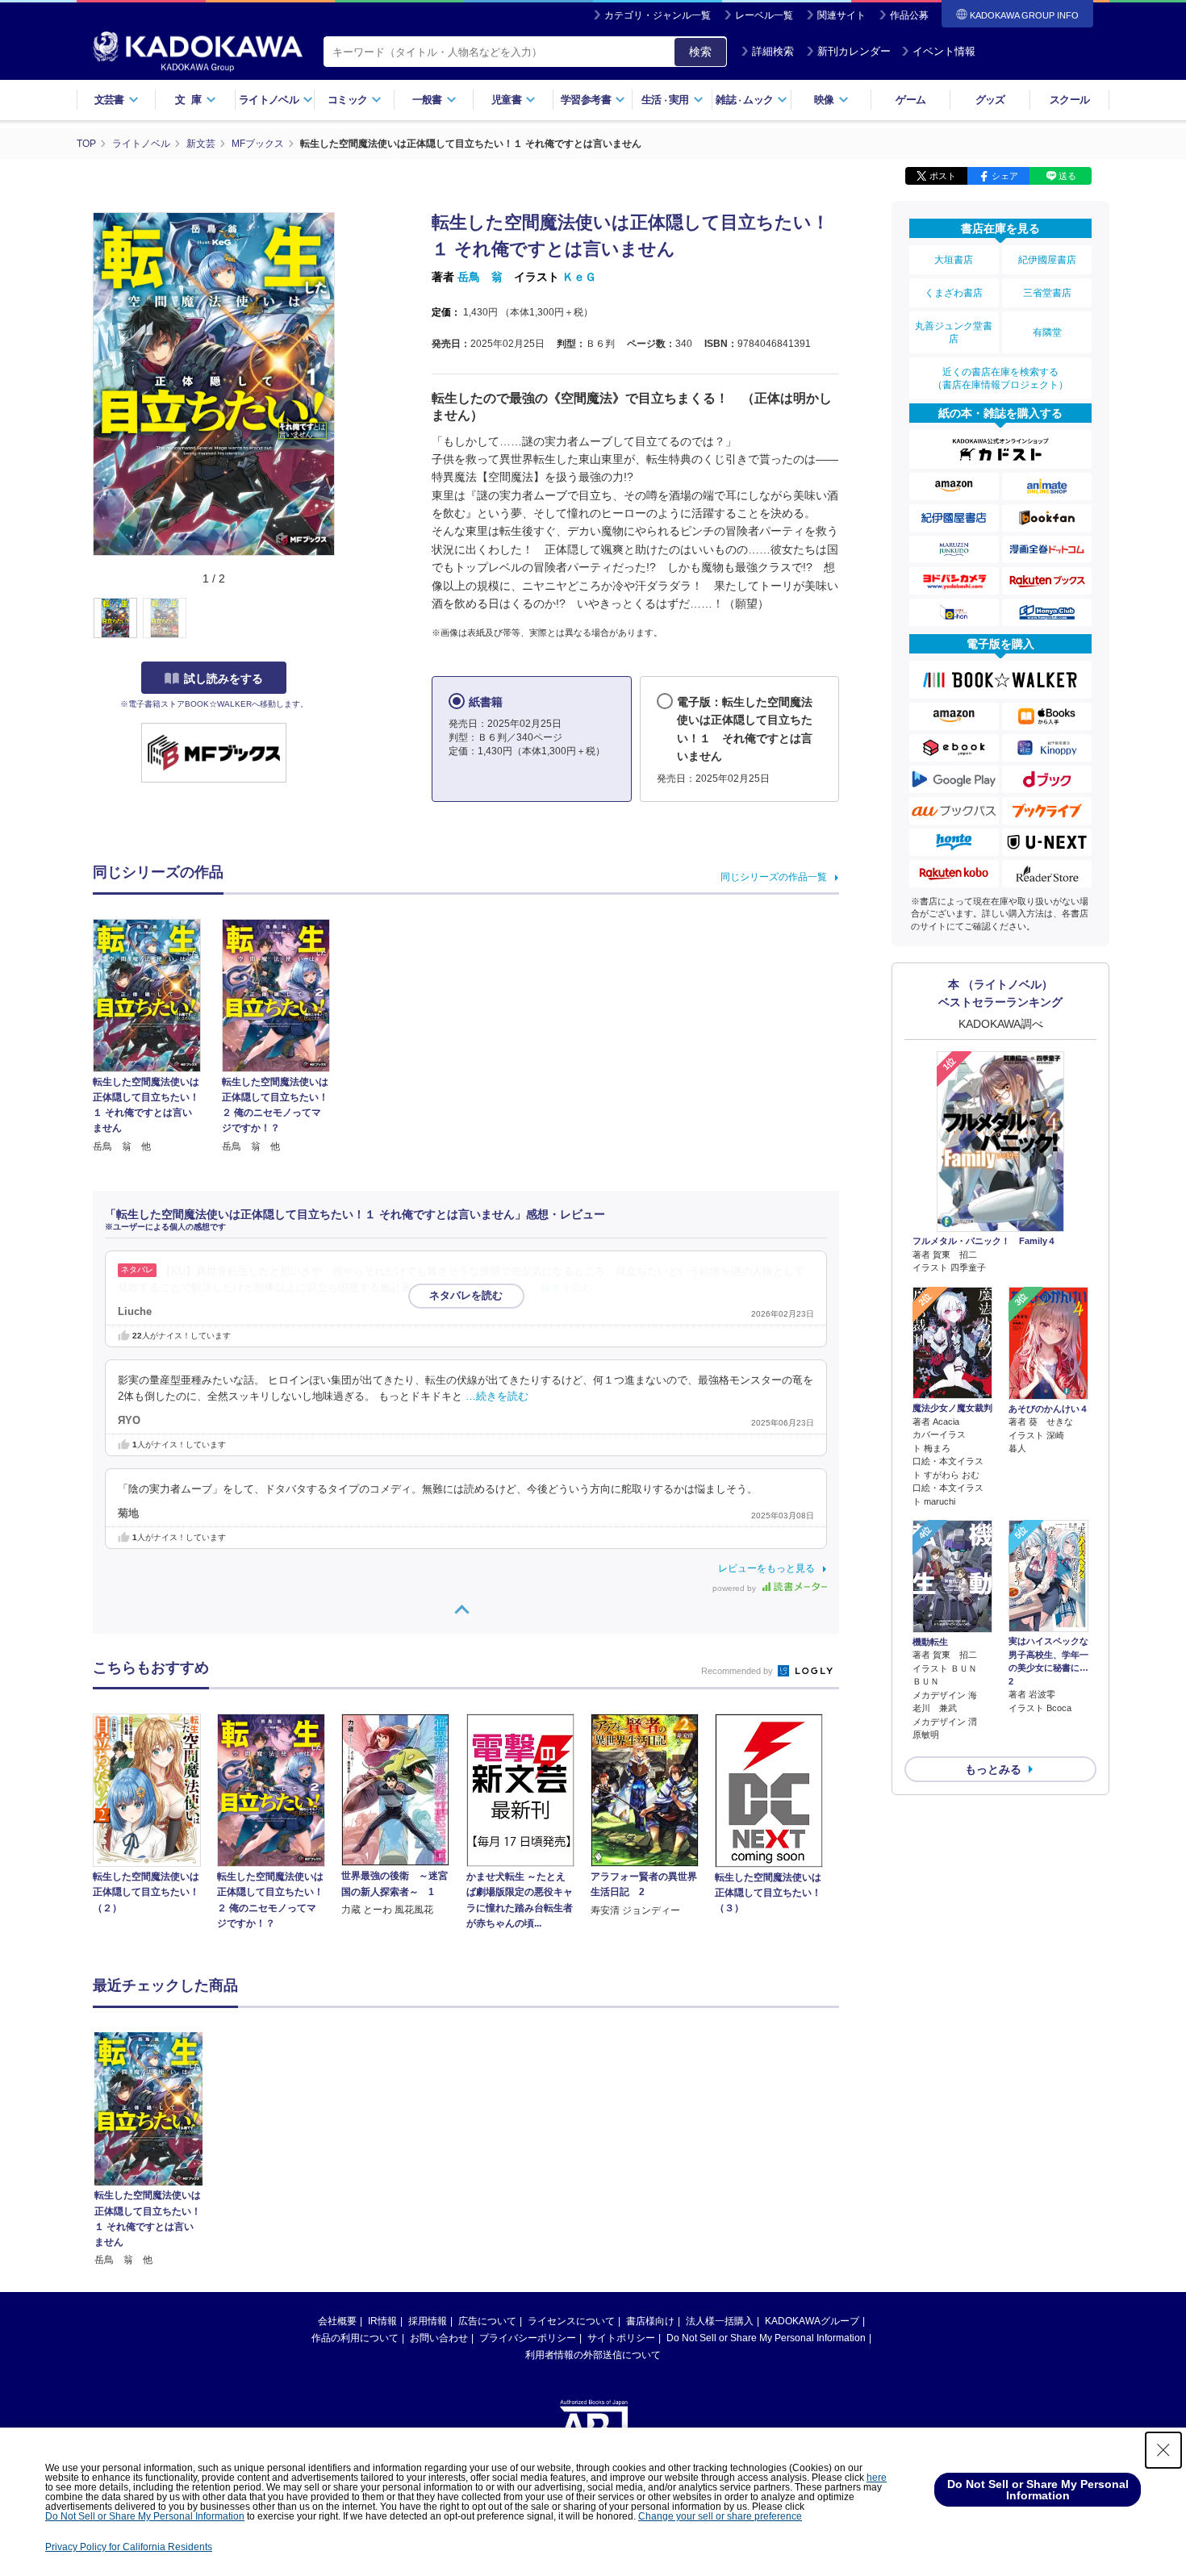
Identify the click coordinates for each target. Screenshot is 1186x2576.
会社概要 (337, 2321)
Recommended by (738, 1671)
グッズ (990, 100)
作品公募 (909, 15)
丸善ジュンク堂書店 (954, 332)
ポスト (943, 176)
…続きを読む (562, 1288)
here (877, 2478)
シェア (1005, 176)
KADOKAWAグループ (812, 2321)
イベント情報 (944, 51)
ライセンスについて (571, 2321)
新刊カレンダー (854, 51)
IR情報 (382, 2321)
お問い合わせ (439, 2338)
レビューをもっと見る (766, 1568)
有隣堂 (1047, 332)
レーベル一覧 (764, 15)
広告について (487, 2321)
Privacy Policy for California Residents (129, 2547)
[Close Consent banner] (1163, 2450)
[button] (344, 619)
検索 (700, 52)
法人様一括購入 (720, 2321)
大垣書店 (954, 260)
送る (1067, 176)
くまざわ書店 (954, 293)
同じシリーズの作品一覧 (774, 877)
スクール (1069, 100)
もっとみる (993, 1769)
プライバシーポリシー (528, 2338)
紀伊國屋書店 (1047, 260)
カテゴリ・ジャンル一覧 (658, 15)
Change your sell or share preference (720, 2516)
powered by (735, 1588)
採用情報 (428, 2321)
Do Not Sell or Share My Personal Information (766, 2338)
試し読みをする (223, 678)
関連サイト (841, 15)
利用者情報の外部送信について (593, 2355)
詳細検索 (773, 51)
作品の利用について (355, 2338)
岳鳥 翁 (480, 277)
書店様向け (650, 2321)
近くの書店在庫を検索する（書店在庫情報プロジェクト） (1000, 378)
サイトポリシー (621, 2338)
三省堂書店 (1047, 293)
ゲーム (910, 100)
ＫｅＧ (579, 277)
